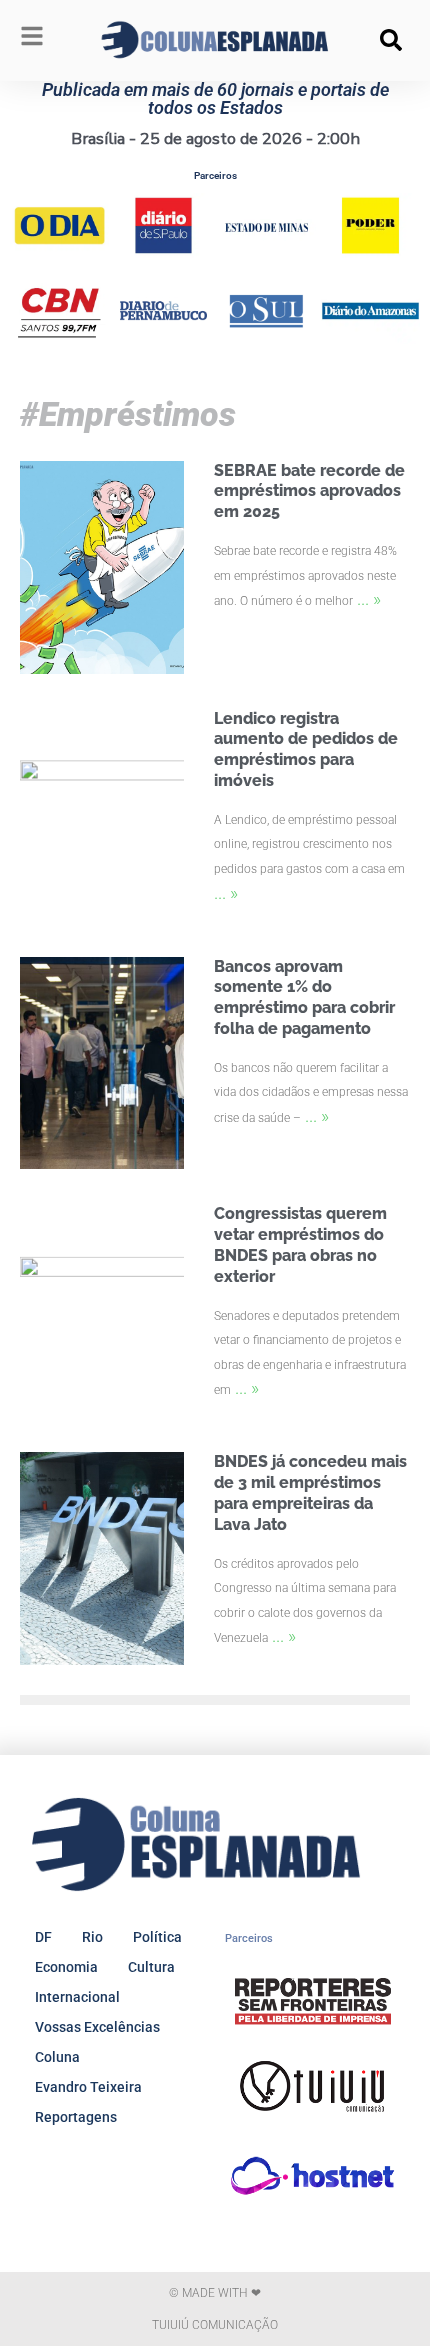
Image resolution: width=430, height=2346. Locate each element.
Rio (92, 1937)
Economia (66, 1967)
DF (43, 1937)
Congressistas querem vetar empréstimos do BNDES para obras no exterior (300, 1244)
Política (157, 1937)
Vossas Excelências (97, 2027)
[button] (391, 40)
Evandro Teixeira (88, 2087)
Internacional (77, 1997)
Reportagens (76, 2117)
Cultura (151, 1967)
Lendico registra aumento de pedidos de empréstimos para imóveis (306, 749)
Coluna (57, 2057)
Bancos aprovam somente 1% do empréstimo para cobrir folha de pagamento (304, 997)
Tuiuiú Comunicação (215, 2325)
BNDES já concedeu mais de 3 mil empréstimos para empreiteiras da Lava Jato (310, 1492)
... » (369, 598)
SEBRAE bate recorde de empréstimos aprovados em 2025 (309, 491)
